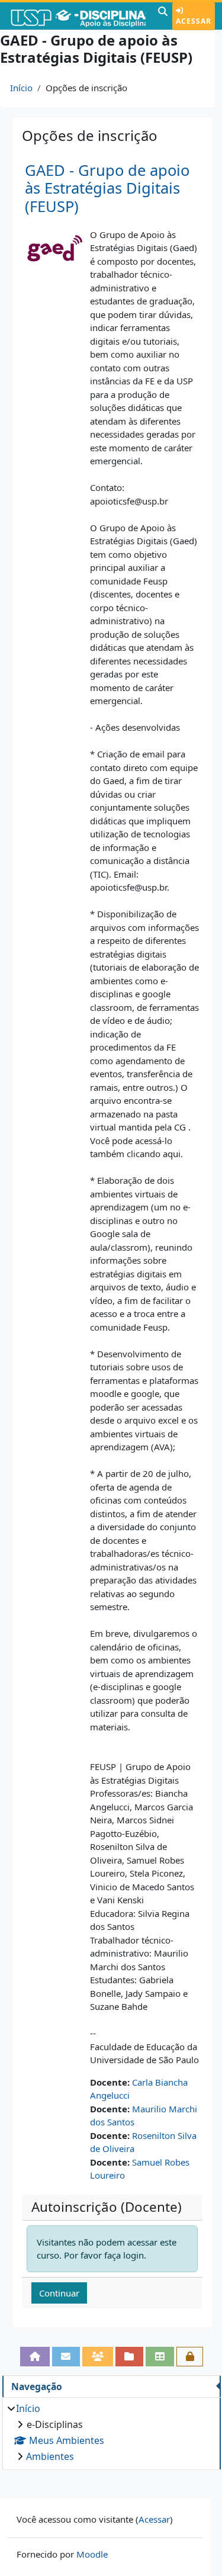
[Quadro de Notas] (160, 2357)
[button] (163, 16)
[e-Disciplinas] (78, 16)
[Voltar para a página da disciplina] (35, 2357)
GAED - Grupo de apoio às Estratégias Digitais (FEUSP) (107, 188)
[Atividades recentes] (130, 2357)
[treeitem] (111, 2432)
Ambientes (50, 2456)
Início (21, 88)
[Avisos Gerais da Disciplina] (66, 2357)
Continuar (59, 2293)
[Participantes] (98, 2357)
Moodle (92, 2554)
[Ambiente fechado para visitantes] (190, 2357)
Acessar (194, 21)
